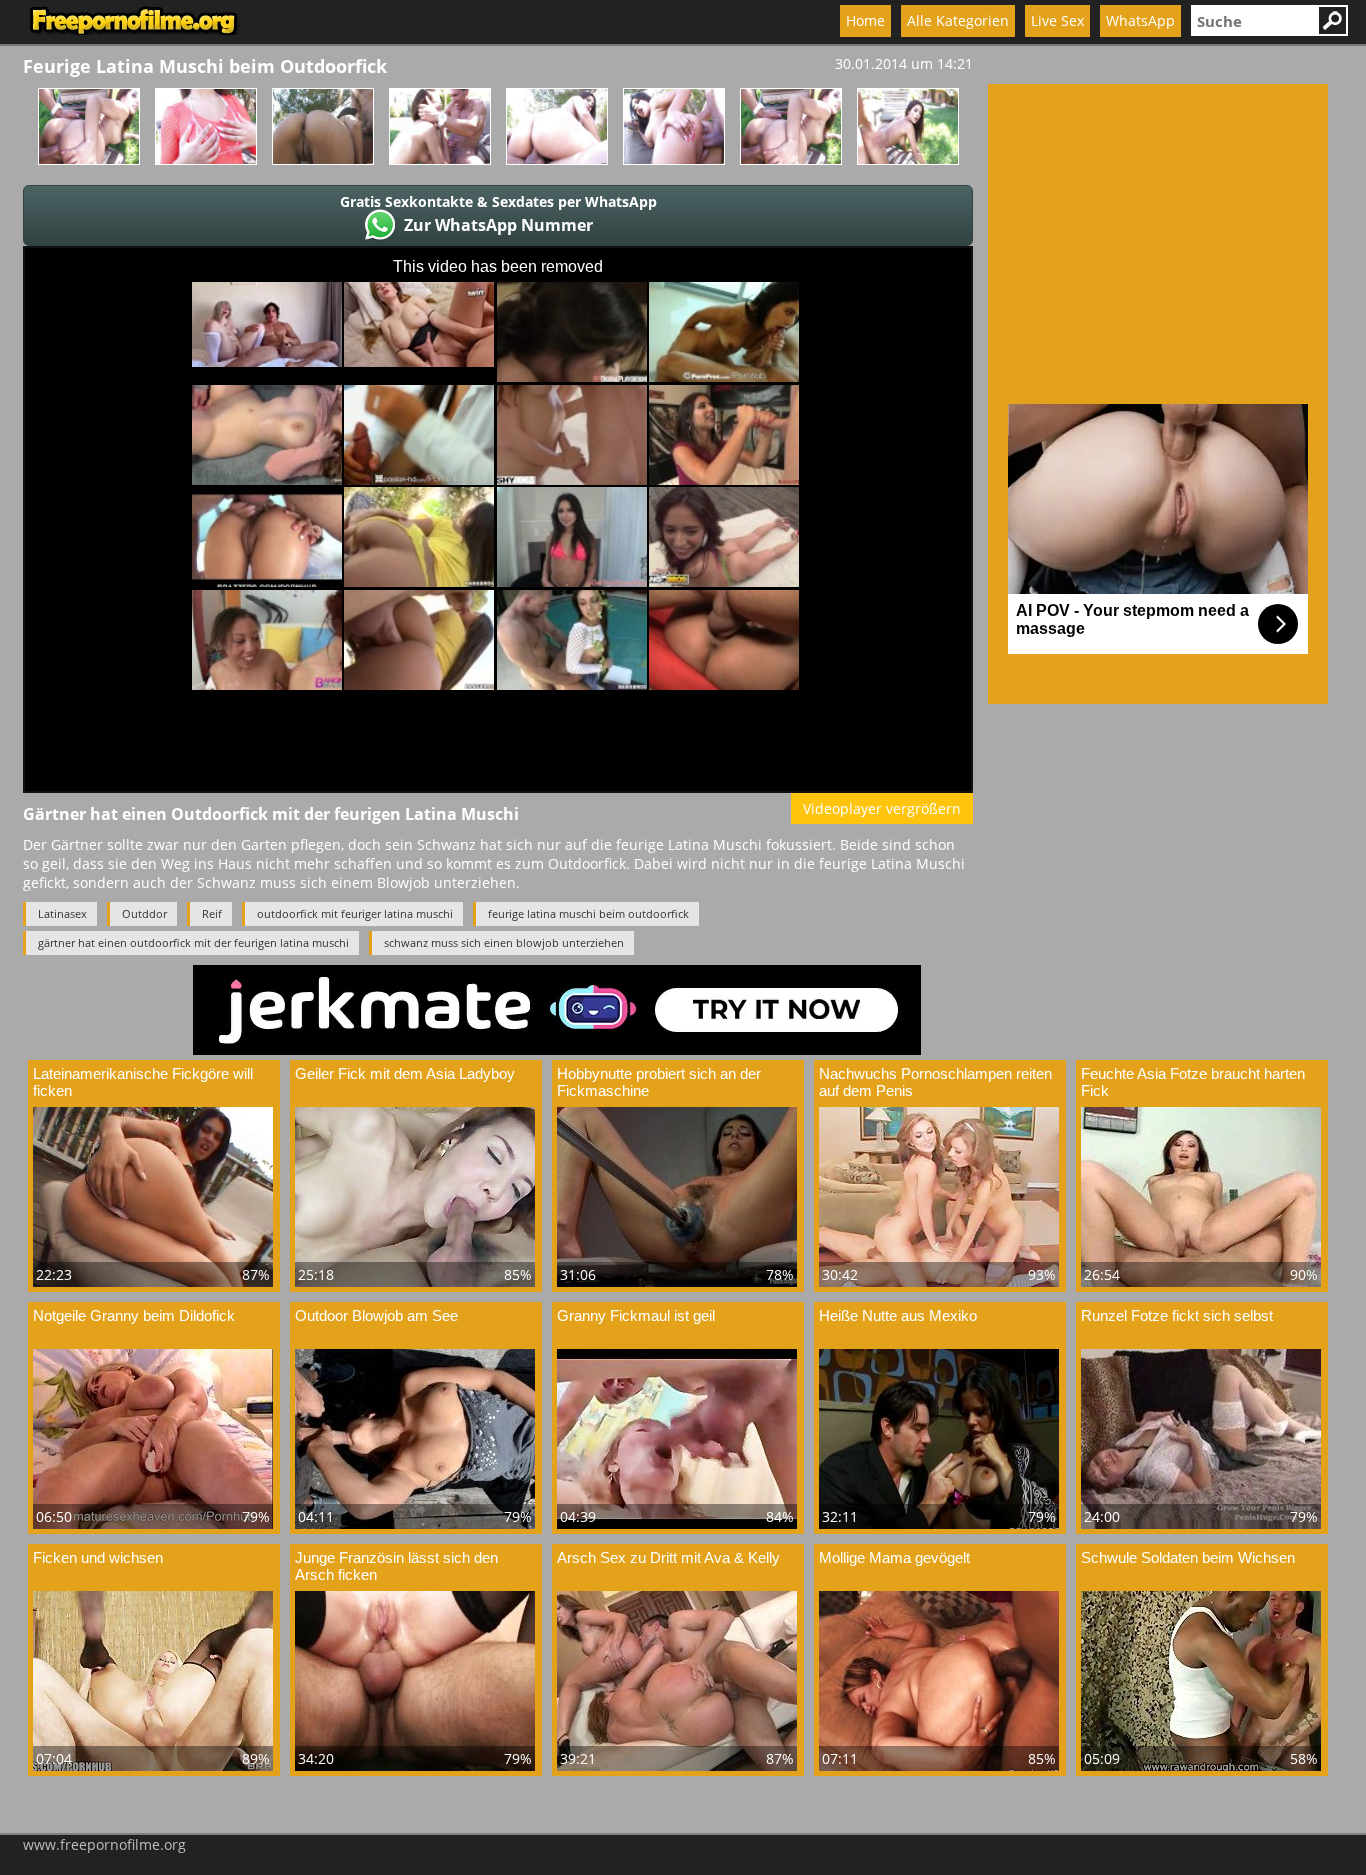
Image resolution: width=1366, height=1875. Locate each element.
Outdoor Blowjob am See (376, 1315)
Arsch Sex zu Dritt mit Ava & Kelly (668, 1557)
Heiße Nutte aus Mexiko (898, 1315)
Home (865, 20)
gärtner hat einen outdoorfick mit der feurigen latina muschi (193, 942)
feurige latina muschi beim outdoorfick (588, 913)
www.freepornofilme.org (104, 1844)
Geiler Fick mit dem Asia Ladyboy (405, 1073)
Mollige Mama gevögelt (894, 1557)
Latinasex (62, 913)
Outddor (144, 913)
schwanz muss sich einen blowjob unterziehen (504, 942)
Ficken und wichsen (98, 1557)
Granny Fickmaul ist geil (636, 1315)
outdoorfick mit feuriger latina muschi (355, 913)
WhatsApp (1140, 20)
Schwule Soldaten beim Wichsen (1188, 1557)
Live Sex (1057, 20)
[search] (1254, 20)
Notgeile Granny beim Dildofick (134, 1315)
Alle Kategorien (958, 20)
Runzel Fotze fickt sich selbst (1177, 1315)
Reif (212, 913)
